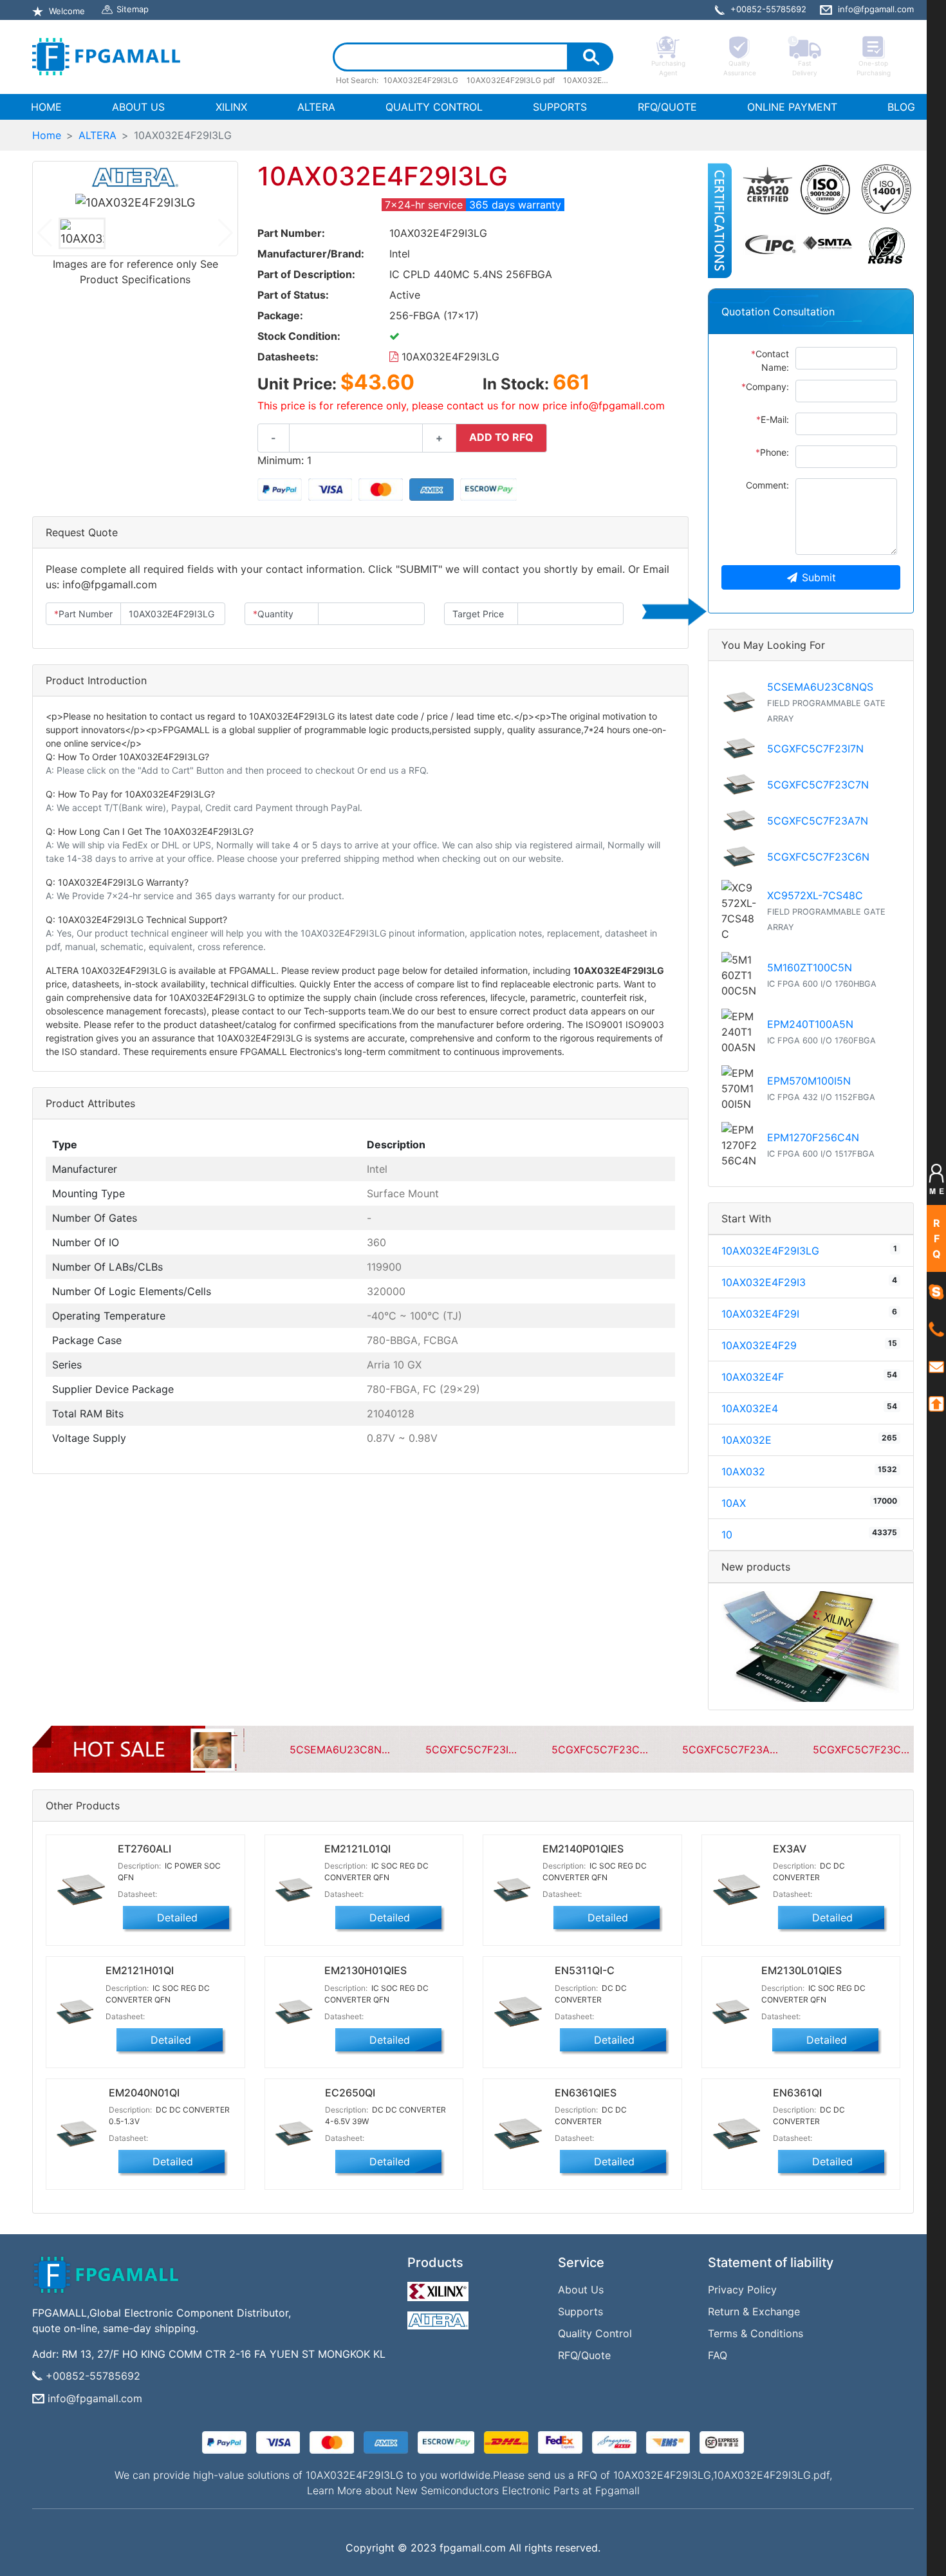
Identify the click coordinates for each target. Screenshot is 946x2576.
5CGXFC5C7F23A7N (818, 821)
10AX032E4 (750, 1408)
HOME (49, 107)
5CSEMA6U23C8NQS (820, 687)
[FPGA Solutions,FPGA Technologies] (106, 57)
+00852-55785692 (93, 2376)
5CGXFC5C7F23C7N (818, 785)
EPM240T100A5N (810, 1024)
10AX (734, 1503)
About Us (581, 2290)
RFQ (937, 1238)
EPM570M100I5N (809, 1081)
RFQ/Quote (584, 2355)
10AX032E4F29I (760, 1314)
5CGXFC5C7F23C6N (818, 857)
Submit (819, 577)
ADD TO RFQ (501, 437)
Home (47, 135)
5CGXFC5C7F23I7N (815, 749)
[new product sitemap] (811, 1645)
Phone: (772, 452)
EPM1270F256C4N (813, 1137)
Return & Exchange (754, 2311)
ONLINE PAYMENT (792, 107)
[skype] (936, 1291)
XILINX (231, 107)
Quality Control (595, 2333)
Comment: (767, 485)
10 (727, 1535)
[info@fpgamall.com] (936, 1366)
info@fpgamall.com (95, 2398)
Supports (580, 2311)
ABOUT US (138, 107)
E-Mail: (773, 419)
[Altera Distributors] (440, 2317)
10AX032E (747, 1440)
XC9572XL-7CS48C (815, 895)
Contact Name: (770, 360)
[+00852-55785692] (936, 1329)
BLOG (901, 107)
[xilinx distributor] (440, 2288)
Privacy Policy (742, 2290)
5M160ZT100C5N (810, 967)
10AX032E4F (753, 1377)
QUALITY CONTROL (434, 107)
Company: (765, 387)
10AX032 (743, 1471)
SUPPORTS (560, 107)
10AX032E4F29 (759, 1345)
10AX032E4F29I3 (764, 1282)
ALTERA (316, 107)
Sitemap (133, 9)
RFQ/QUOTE (667, 107)
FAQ (718, 2355)
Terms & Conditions (756, 2333)
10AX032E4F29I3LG (449, 357)
